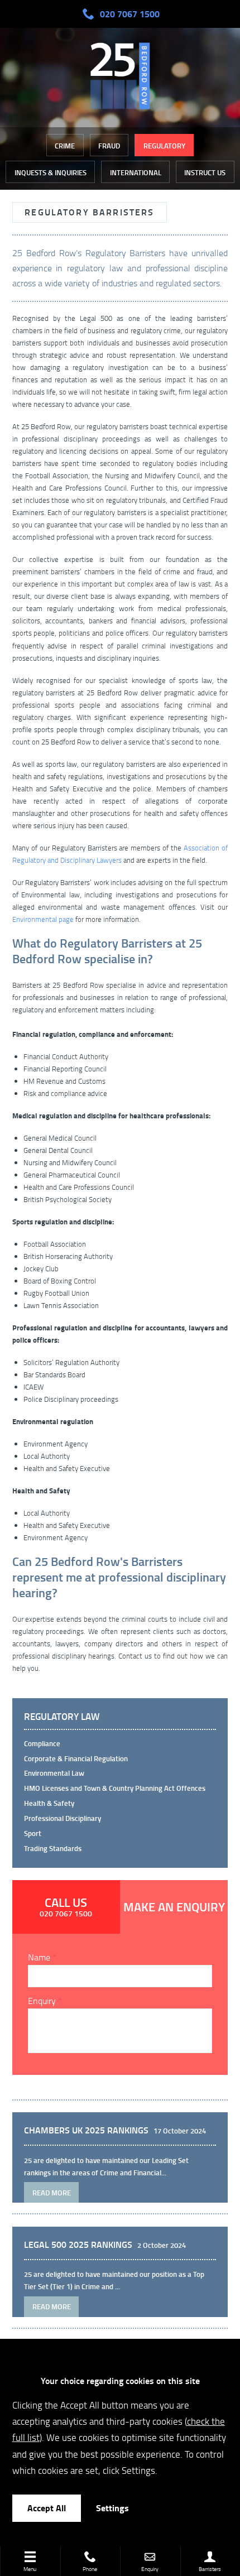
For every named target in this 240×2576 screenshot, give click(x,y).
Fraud (109, 146)
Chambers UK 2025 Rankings (86, 2130)
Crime (65, 146)
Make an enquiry (174, 1907)
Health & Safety (49, 1803)
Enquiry (42, 2001)
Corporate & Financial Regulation (76, 1758)
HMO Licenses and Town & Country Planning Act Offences (115, 1788)
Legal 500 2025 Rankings (78, 2245)
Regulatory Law (62, 1717)
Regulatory (164, 146)
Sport (33, 1833)
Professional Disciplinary (63, 1818)
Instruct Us (205, 172)
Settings (112, 2508)
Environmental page (43, 919)
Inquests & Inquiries (51, 172)
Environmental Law (54, 1773)
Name (39, 1957)
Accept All (47, 2508)
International (136, 172)
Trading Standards (53, 1848)
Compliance (42, 1743)
